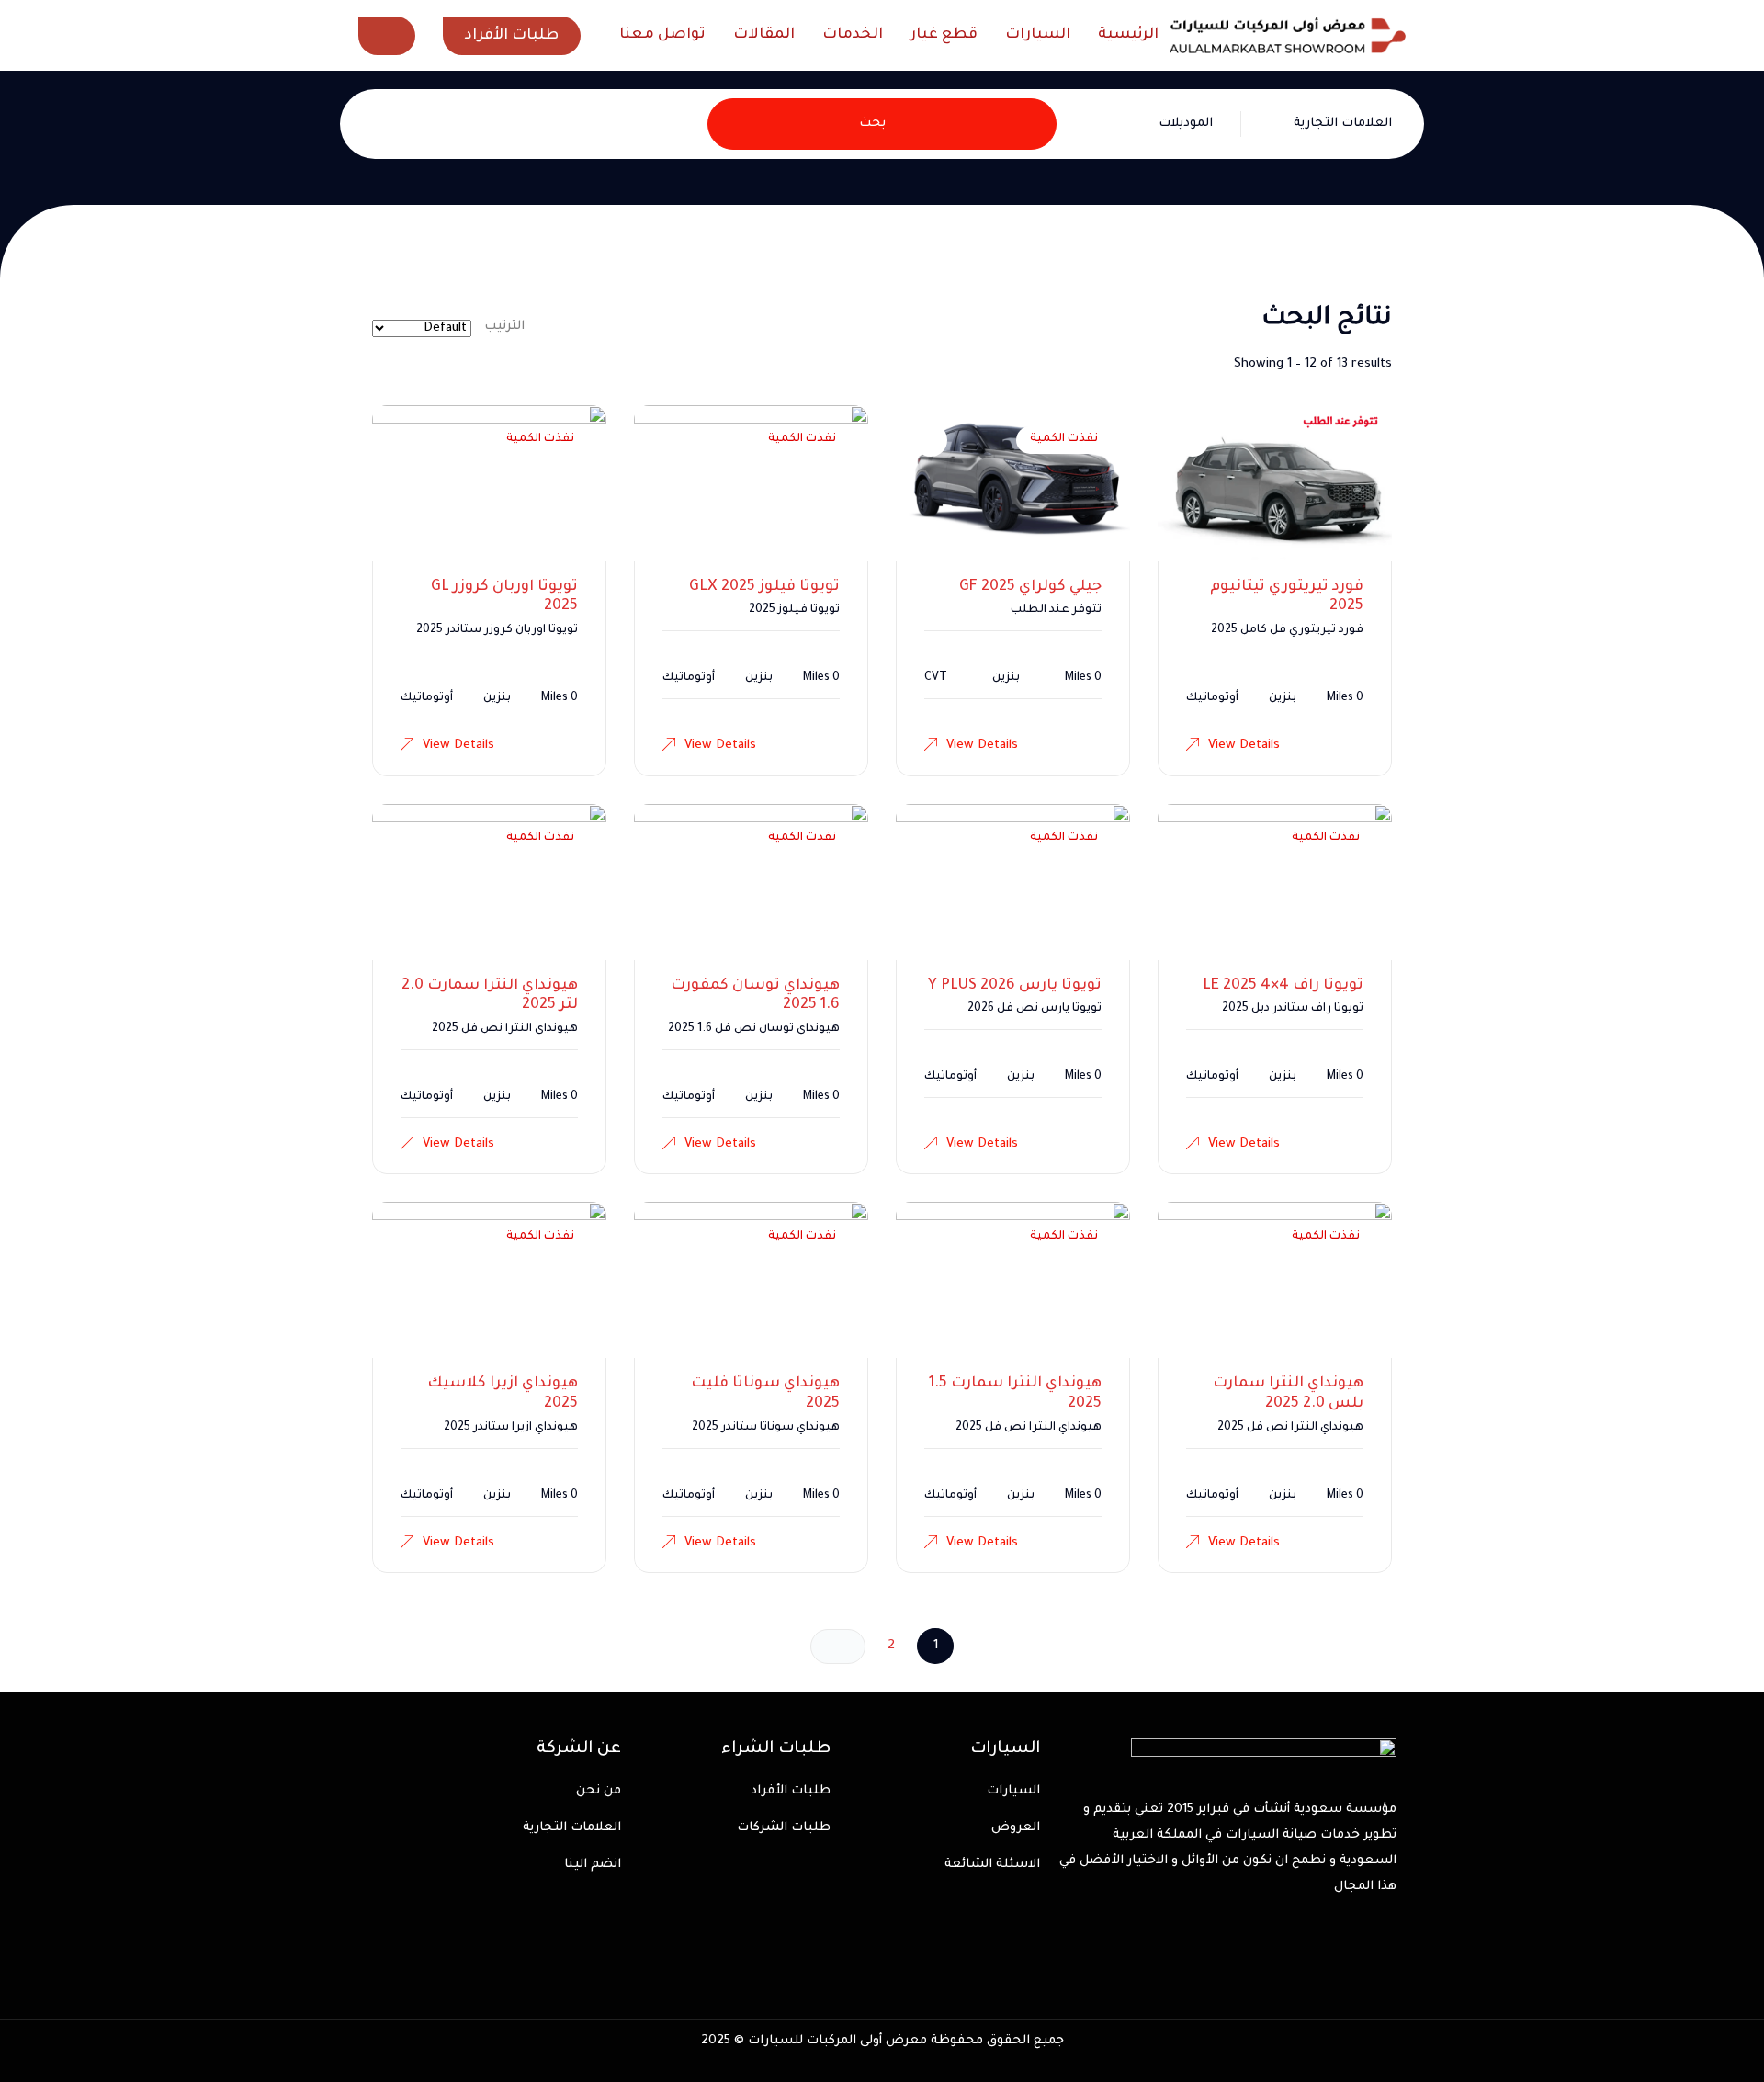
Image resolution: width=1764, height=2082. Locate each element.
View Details (1244, 746)
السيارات (1038, 35)
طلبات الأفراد (791, 1791)
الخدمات (853, 35)
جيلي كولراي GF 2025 (1030, 587)
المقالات (764, 35)
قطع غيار (944, 35)
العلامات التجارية (572, 1828)
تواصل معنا (662, 35)
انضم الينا (593, 1865)
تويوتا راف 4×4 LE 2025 (1283, 986)
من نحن (599, 1791)
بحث (872, 124)
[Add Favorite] (1193, 440)
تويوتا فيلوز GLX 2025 (764, 587)
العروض (1016, 1828)
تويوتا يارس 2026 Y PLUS (1015, 986)
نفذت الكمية (1064, 439)
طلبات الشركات (784, 1828)
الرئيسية (1128, 35)
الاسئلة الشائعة (992, 1865)
